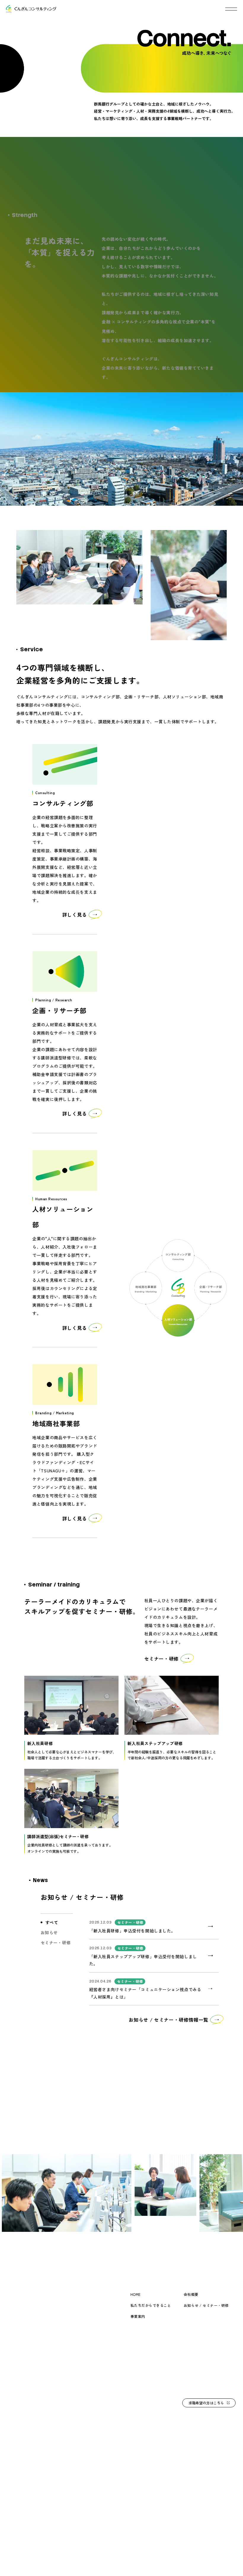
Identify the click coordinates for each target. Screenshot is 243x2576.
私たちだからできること (151, 2305)
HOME (136, 2294)
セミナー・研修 (56, 1943)
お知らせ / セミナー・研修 (206, 2305)
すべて (52, 1922)
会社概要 (191, 2294)
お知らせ (49, 1932)
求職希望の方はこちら (206, 2403)
